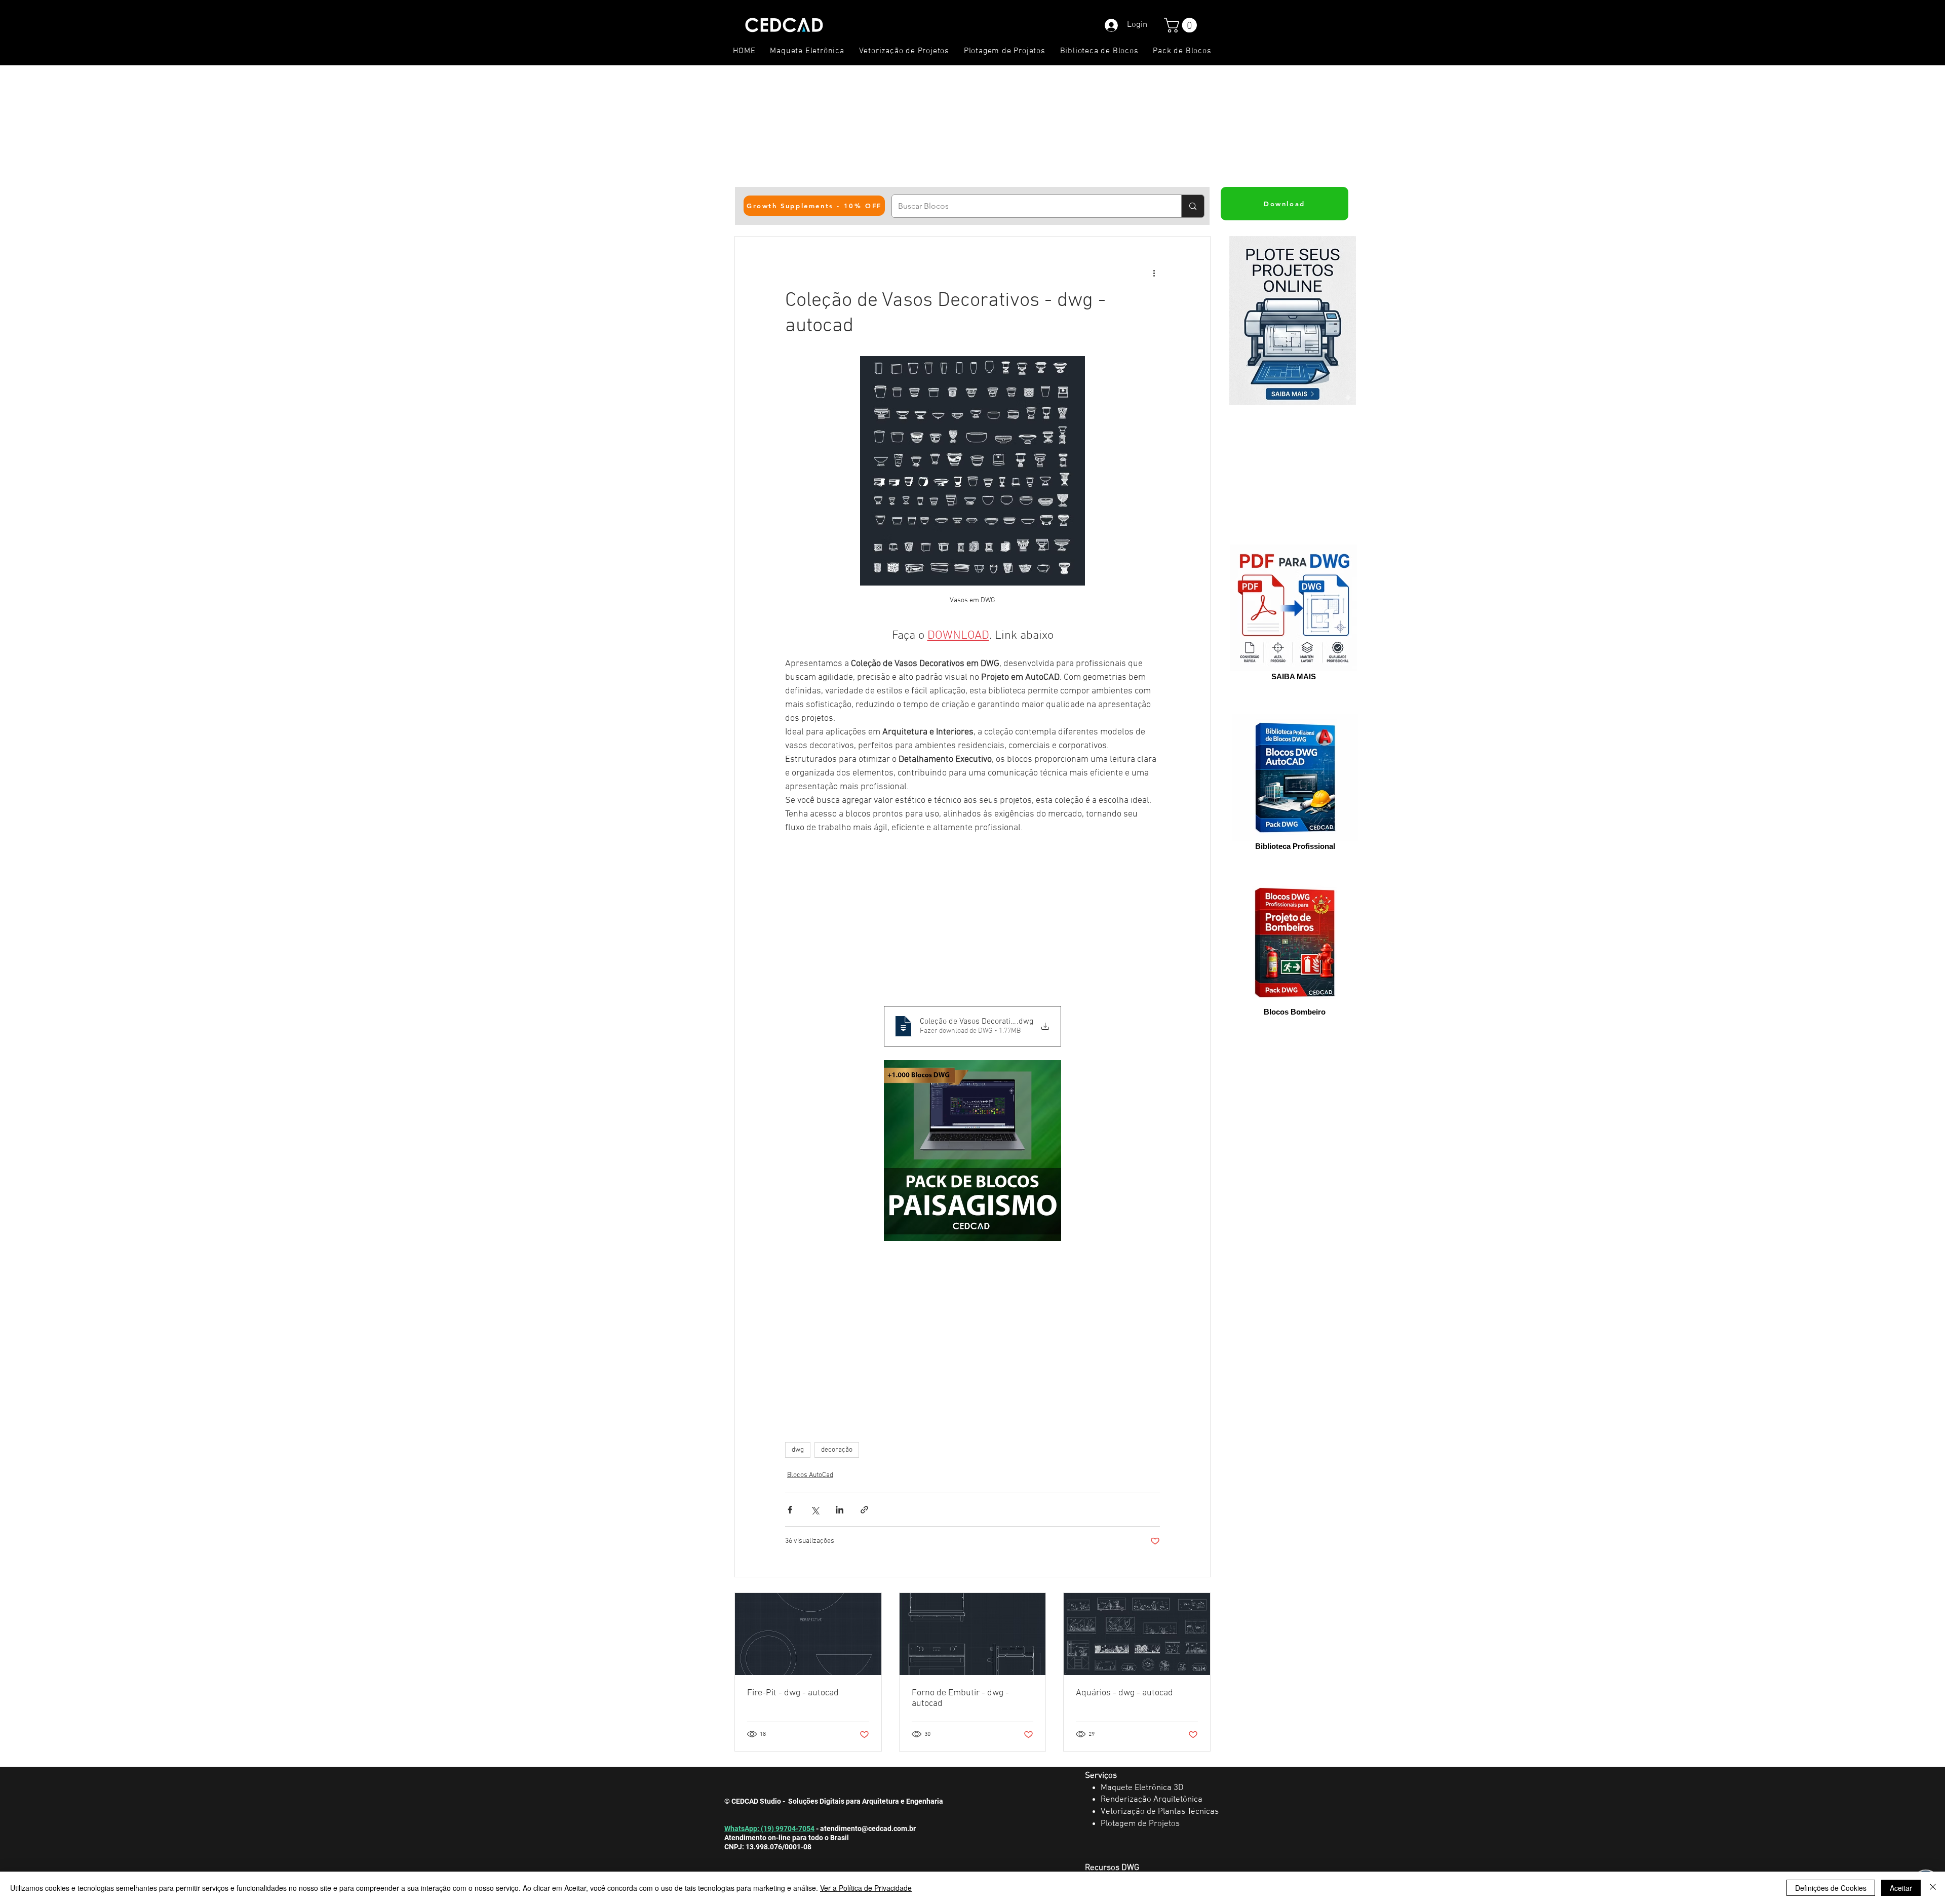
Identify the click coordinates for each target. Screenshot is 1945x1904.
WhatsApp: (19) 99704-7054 (769, 1829)
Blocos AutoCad (810, 1475)
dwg (798, 1450)
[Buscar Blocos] (1193, 206)
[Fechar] (1933, 1888)
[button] (1182, 25)
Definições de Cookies (1831, 1888)
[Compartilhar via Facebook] (790, 1510)
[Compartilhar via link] (864, 1510)
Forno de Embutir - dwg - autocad (960, 1698)
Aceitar (1901, 1888)
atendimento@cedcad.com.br (868, 1829)
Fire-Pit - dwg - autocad (793, 1693)
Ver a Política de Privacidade (866, 1888)
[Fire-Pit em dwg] (808, 1634)
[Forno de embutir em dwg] (973, 1634)
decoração (837, 1450)
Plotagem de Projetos (1140, 1824)
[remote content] (972, 920)
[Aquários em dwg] (1137, 1634)
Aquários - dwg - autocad (1124, 1693)
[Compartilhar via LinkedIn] (840, 1510)
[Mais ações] (1154, 273)
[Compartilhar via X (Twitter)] (815, 1510)
